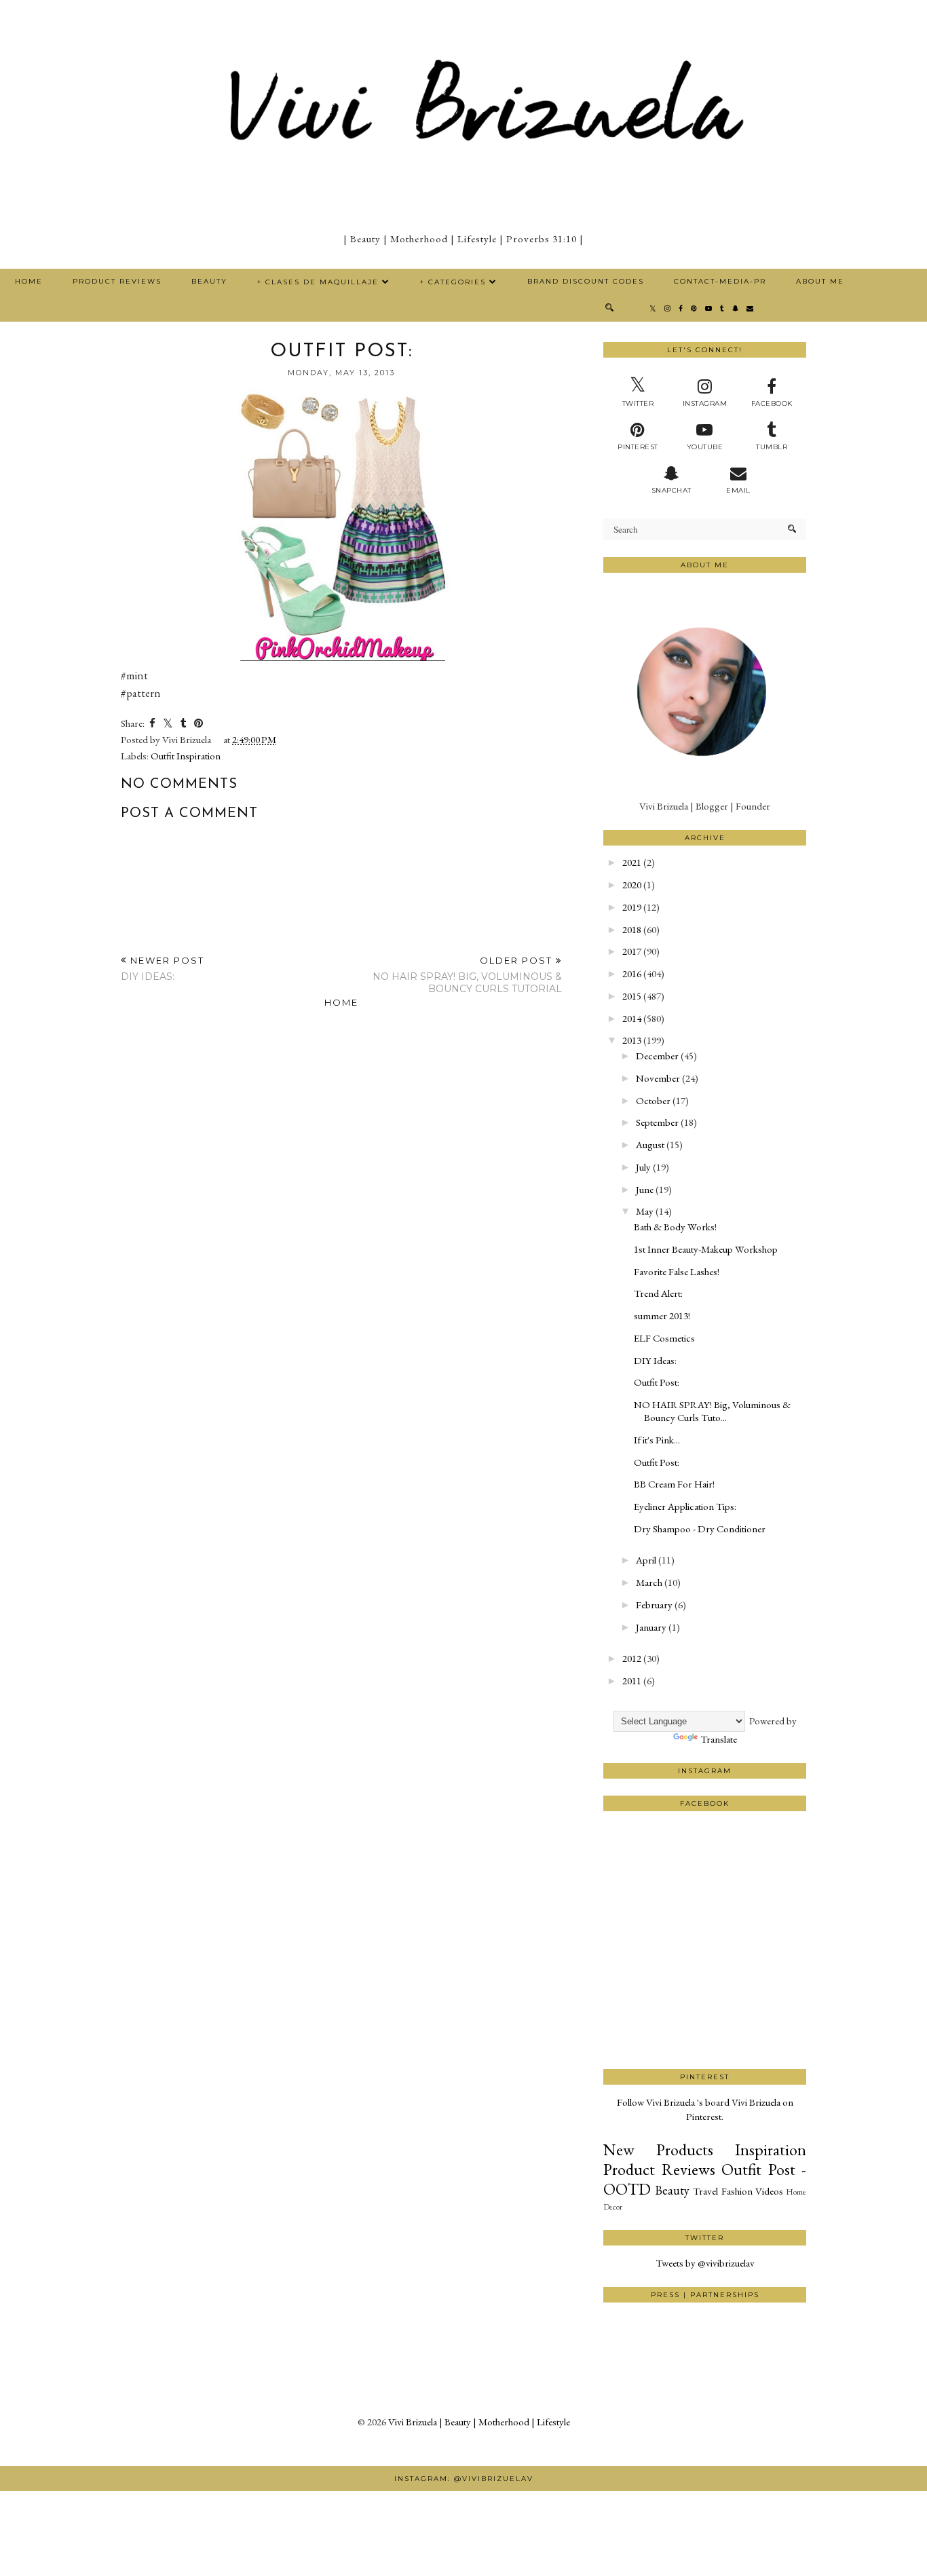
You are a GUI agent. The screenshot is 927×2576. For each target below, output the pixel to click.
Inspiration (771, 2149)
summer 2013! (662, 1315)
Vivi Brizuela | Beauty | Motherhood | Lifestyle (479, 2422)
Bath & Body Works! (675, 1227)
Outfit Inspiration (186, 756)
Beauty (209, 281)
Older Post (467, 975)
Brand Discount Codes (586, 281)
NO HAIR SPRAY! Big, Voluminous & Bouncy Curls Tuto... (712, 1411)
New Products (658, 2149)
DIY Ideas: (655, 1360)
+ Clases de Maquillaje (318, 282)
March (649, 1582)
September (657, 1122)
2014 (632, 1018)
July (643, 1167)
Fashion (737, 2191)
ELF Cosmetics (664, 1338)
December (657, 1056)
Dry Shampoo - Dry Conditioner (700, 1529)
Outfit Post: (657, 1382)
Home (29, 281)
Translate (719, 1739)
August (650, 1144)
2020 (632, 885)
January (651, 1627)
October (653, 1100)
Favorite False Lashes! (677, 1271)
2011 (632, 1681)
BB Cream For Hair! (674, 1484)
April (646, 1560)
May (645, 1211)
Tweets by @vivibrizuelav (705, 2263)
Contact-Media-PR (720, 281)
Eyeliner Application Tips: (685, 1506)
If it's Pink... (657, 1440)
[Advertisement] (705, 2018)
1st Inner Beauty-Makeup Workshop (706, 1249)
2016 (632, 973)
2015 (632, 996)
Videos (769, 2191)
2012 (632, 1658)
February (654, 1605)
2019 (632, 907)
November (658, 1078)
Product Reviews (117, 281)
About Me (820, 281)
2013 (632, 1040)
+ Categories (453, 282)
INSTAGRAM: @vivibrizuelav (464, 2479)
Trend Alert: (658, 1293)
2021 (632, 862)
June (645, 1189)
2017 (632, 951)
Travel (705, 2191)
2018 (632, 929)
